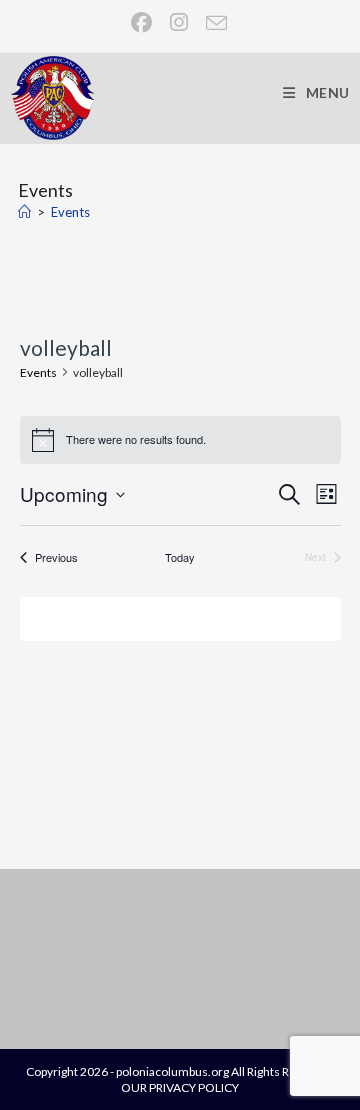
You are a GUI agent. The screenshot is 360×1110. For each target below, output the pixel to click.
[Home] (24, 212)
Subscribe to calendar (169, 618)
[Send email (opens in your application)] (212, 22)
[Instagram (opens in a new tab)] (180, 22)
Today (180, 557)
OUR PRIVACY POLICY (180, 1087)
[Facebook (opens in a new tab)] (142, 22)
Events (70, 212)
